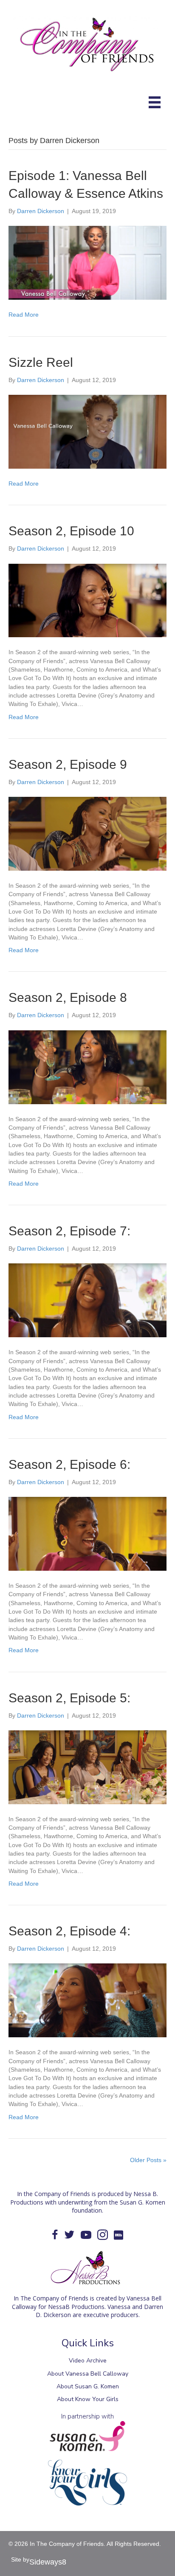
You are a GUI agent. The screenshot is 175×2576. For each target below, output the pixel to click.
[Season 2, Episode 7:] (87, 1300)
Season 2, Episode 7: (69, 1231)
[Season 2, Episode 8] (87, 1066)
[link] (87, 2361)
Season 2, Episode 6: (69, 1464)
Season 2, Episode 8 (68, 997)
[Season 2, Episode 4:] (87, 2000)
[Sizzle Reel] (87, 431)
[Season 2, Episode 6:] (87, 1533)
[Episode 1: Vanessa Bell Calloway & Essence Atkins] (87, 262)
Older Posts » (148, 2160)
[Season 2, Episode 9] (87, 833)
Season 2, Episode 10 (71, 531)
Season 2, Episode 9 (68, 764)
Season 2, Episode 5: (69, 1698)
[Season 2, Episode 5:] (87, 1767)
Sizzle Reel (41, 362)
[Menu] (155, 102)
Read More (24, 315)
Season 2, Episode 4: (69, 1931)
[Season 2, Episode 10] (87, 600)
